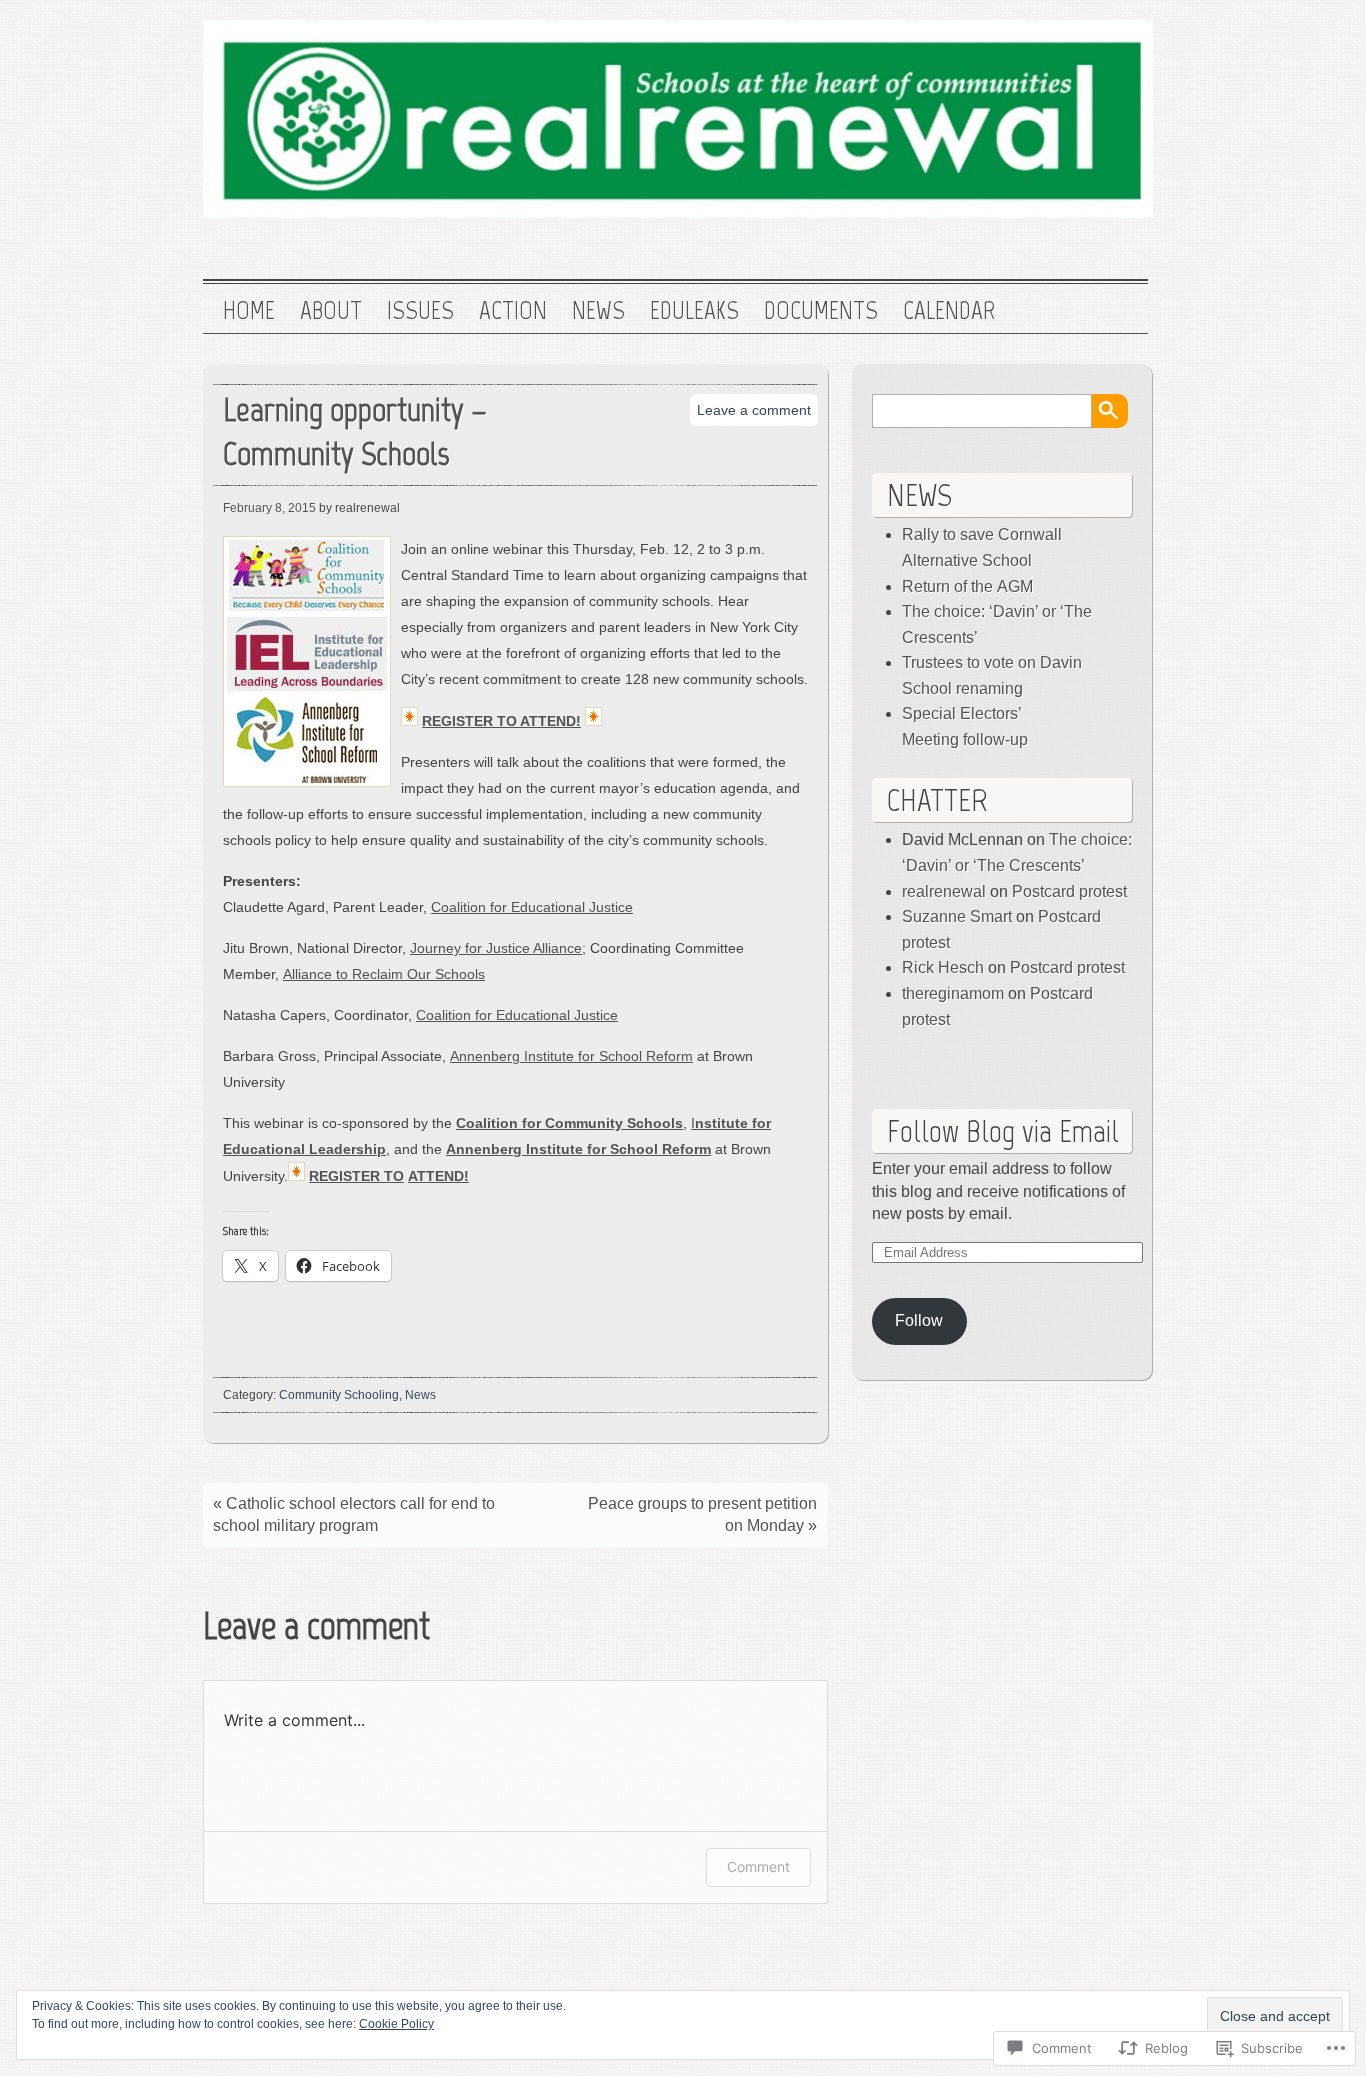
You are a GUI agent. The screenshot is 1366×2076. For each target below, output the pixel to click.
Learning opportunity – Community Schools (355, 432)
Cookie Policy (396, 2024)
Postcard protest (1069, 891)
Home (249, 311)
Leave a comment (754, 410)
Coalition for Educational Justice (532, 907)
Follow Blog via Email (1003, 1131)
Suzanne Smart (957, 916)
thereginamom (953, 993)
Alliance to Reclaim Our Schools (384, 974)
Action (513, 311)
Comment (758, 1866)
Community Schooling (339, 1395)
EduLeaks (694, 311)
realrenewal (944, 891)
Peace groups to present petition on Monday (702, 1514)
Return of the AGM (967, 586)
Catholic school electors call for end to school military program (354, 1514)
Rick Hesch (943, 967)
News (598, 311)
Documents (821, 311)
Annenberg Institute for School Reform (571, 1056)
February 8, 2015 (269, 508)
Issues (420, 311)
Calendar (949, 311)
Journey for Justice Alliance (496, 948)
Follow (919, 1320)
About (331, 311)
